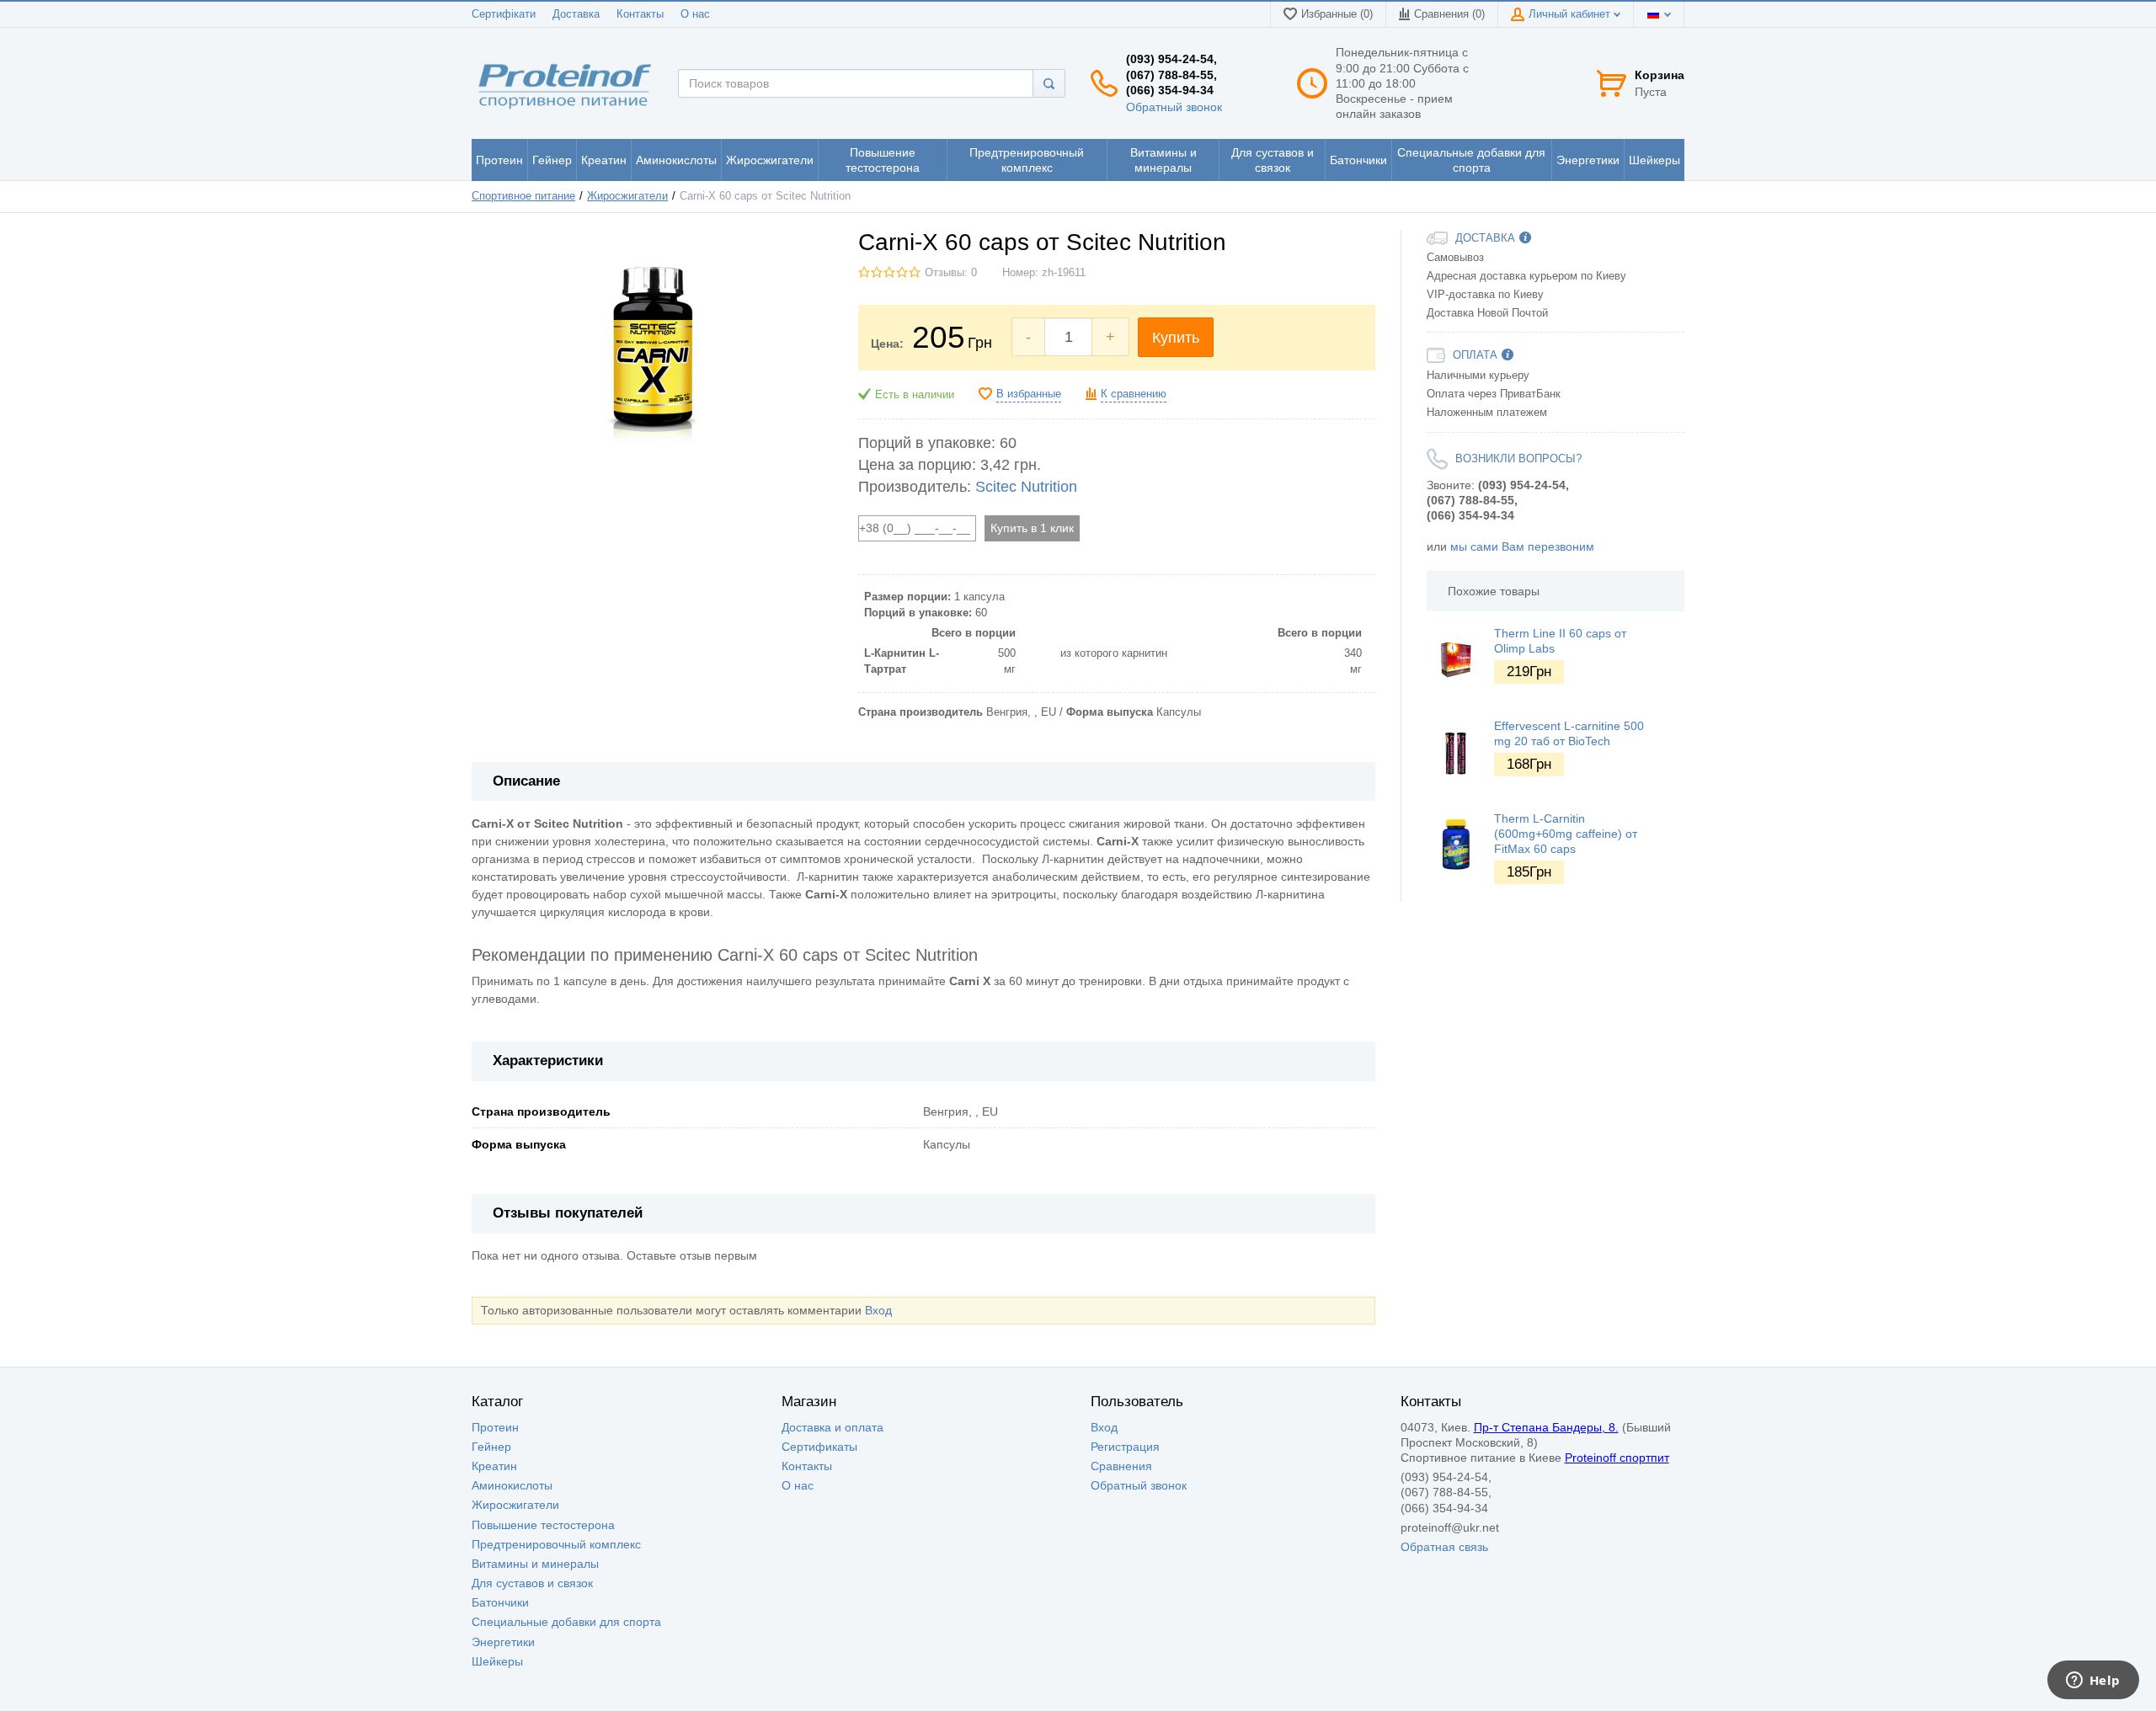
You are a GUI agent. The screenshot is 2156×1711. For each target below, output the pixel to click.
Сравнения (1121, 1466)
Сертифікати (504, 14)
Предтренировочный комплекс (556, 1544)
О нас (695, 14)
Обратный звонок (1174, 107)
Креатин (494, 1466)
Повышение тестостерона (543, 1525)
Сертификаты (819, 1447)
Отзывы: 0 (951, 273)
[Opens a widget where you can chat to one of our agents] (2093, 1682)
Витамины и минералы (535, 1564)
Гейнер (491, 1447)
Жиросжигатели (627, 196)
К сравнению (1134, 394)
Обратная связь (1444, 1547)
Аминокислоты (512, 1485)
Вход (878, 1310)
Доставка (576, 14)
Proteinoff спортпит (1617, 1458)
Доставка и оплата (833, 1427)
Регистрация (1125, 1447)
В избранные (1029, 394)
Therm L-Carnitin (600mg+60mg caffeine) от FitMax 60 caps (1566, 834)
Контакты (640, 14)
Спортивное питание (523, 196)
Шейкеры (497, 1661)
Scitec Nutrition (1026, 487)
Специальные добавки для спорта (566, 1622)
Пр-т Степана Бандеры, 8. (1546, 1427)
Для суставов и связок (532, 1583)
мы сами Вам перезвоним (1522, 546)
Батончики (500, 1602)
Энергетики (503, 1642)
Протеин (495, 1427)
